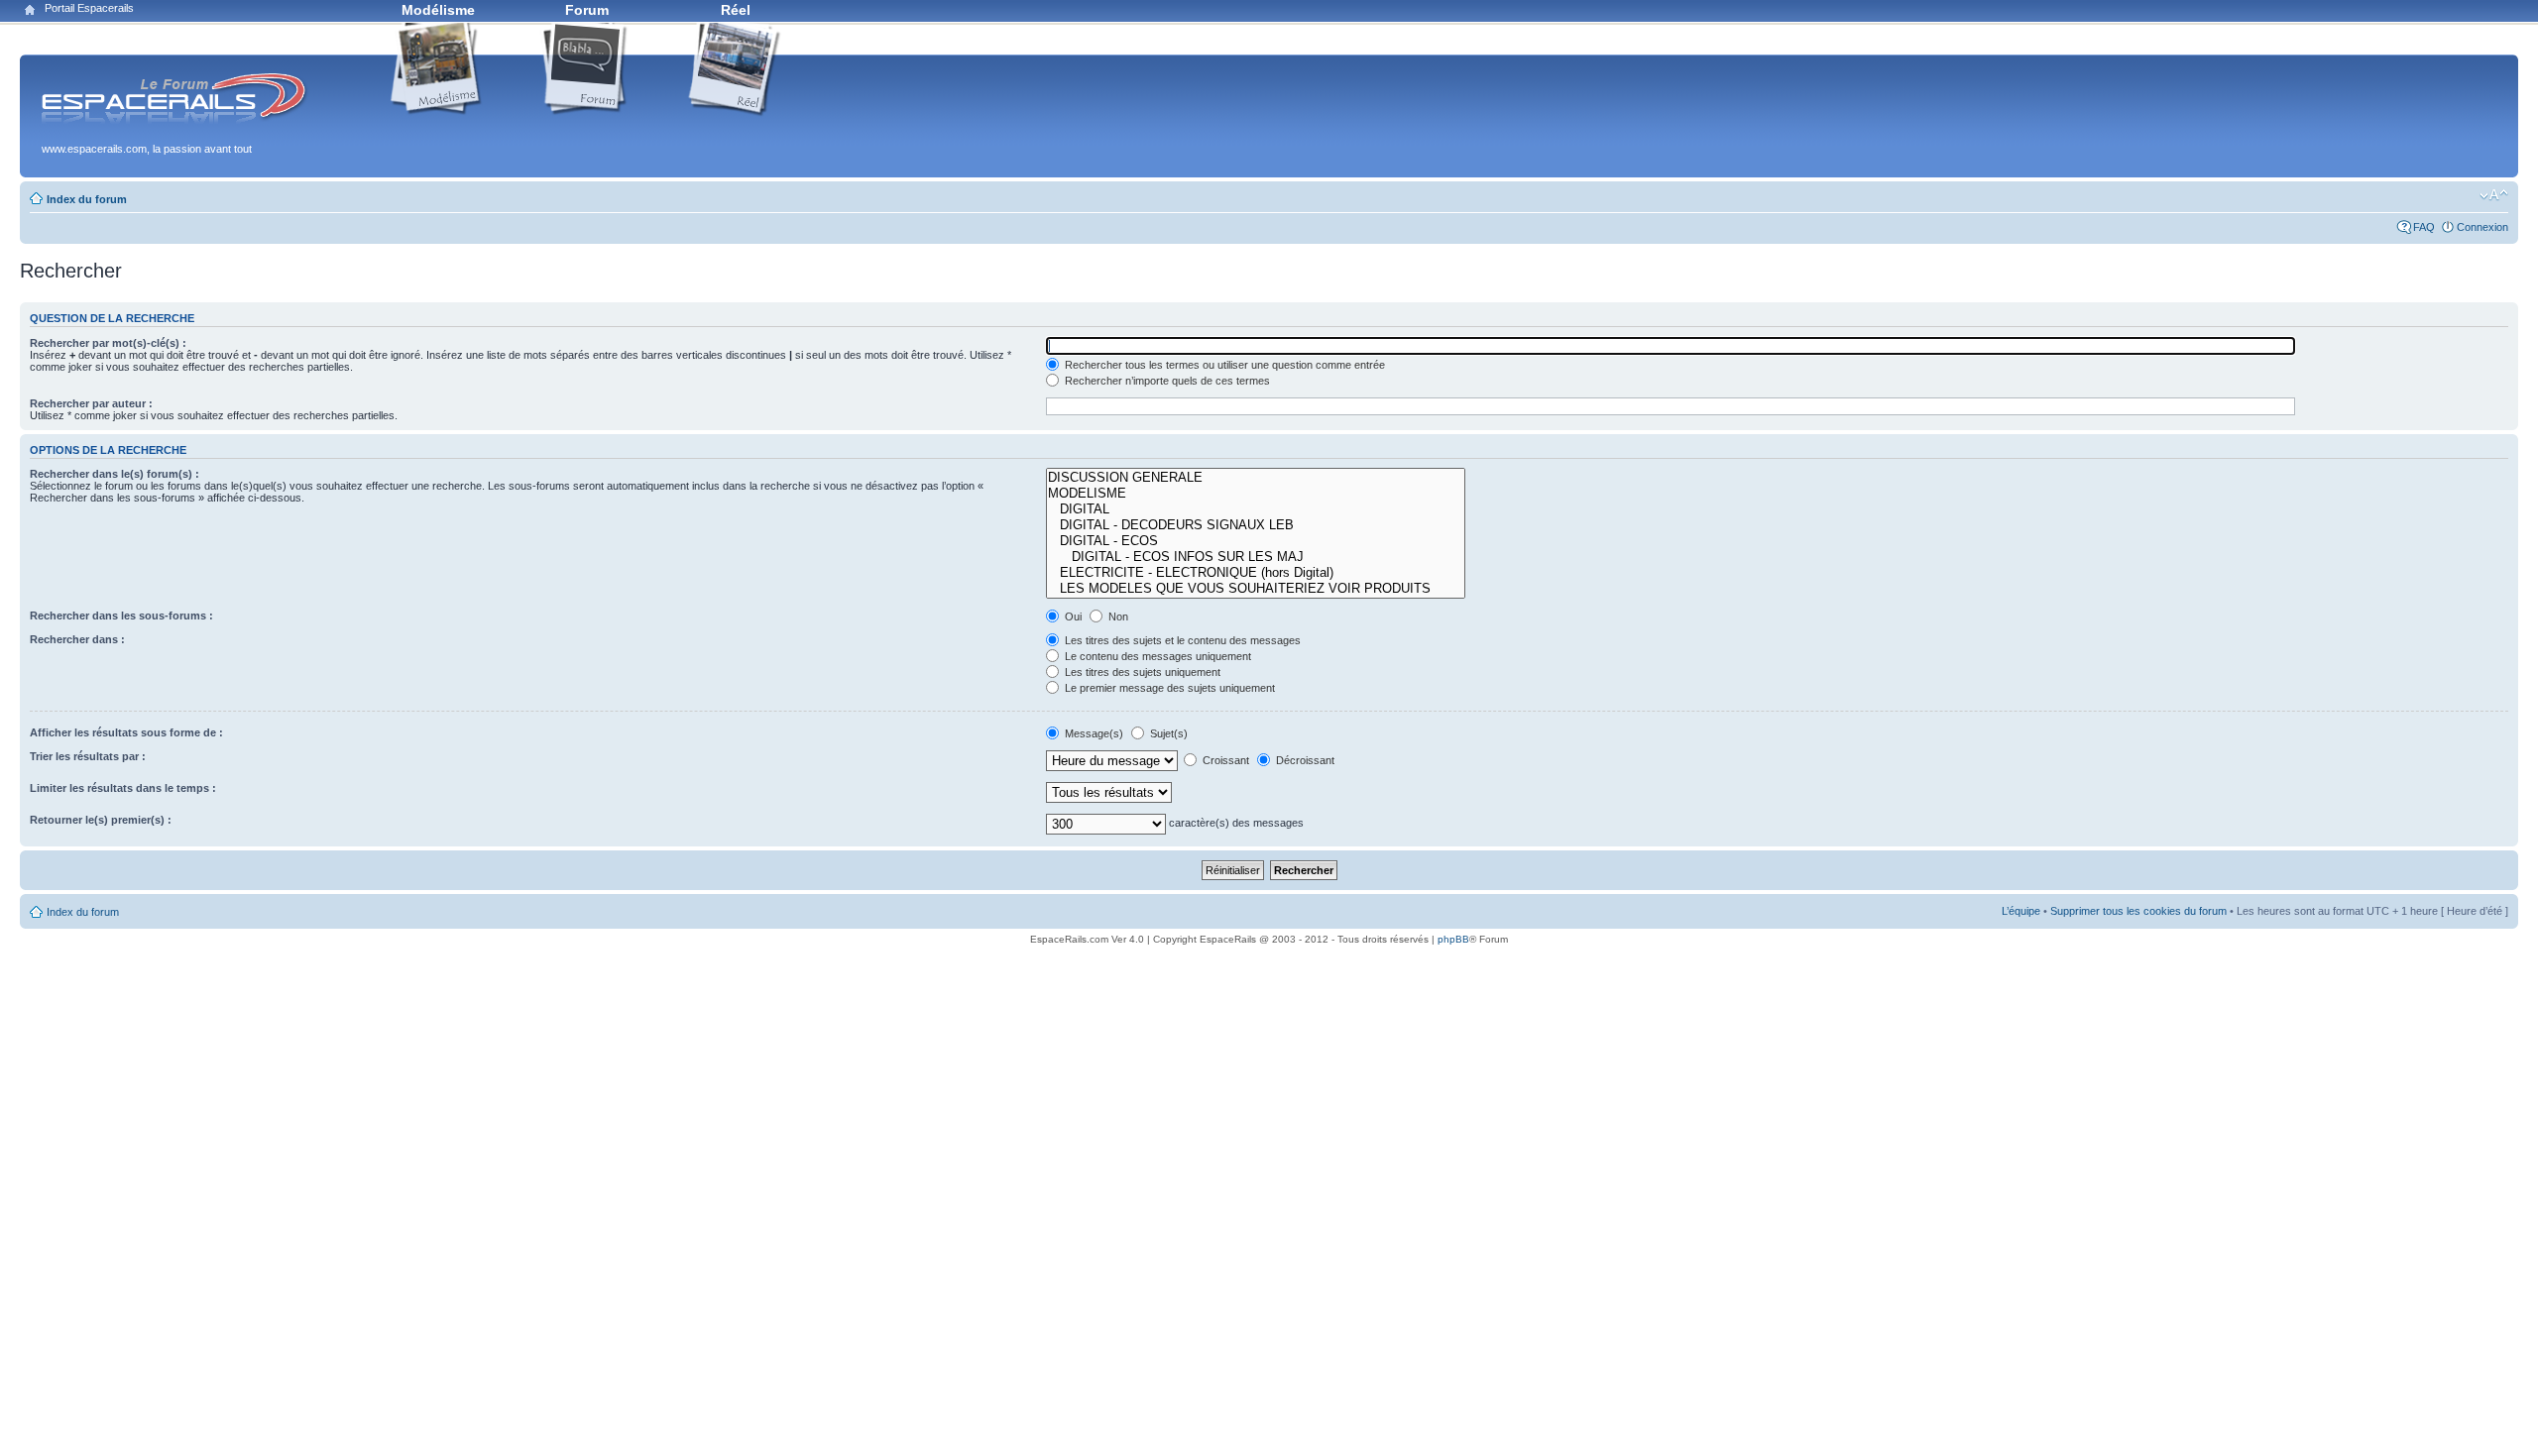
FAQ (2424, 227)
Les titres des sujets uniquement (1141, 672)
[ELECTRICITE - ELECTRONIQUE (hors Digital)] (1256, 573)
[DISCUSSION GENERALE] (1256, 478)
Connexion (2482, 227)
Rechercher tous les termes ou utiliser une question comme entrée (1223, 365)
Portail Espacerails (89, 8)
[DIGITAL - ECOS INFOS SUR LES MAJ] (1256, 557)
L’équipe (2021, 911)
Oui (1072, 616)
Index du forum (87, 199)
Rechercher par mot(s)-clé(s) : (108, 343)
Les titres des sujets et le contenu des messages (1181, 640)
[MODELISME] (1256, 494)
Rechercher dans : (77, 639)
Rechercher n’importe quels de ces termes (1166, 381)
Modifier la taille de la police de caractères (2494, 195)
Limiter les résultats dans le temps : (123, 788)
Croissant (1224, 760)
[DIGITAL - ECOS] (1256, 541)
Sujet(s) (1167, 733)
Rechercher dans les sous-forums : (121, 616)
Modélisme (438, 10)
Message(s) (1094, 733)
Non (1117, 616)
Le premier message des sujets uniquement (1168, 688)
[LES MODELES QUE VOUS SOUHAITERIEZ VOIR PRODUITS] (1256, 589)
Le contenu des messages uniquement (1156, 656)
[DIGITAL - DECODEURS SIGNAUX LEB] (1256, 525)
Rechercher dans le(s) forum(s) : (115, 474)
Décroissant (1304, 760)
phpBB (1453, 939)
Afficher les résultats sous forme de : (126, 732)
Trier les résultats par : (88, 756)
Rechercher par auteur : (91, 403)
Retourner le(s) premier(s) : (101, 820)
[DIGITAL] (1256, 509)
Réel (736, 10)
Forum (587, 10)
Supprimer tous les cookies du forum (2138, 911)
